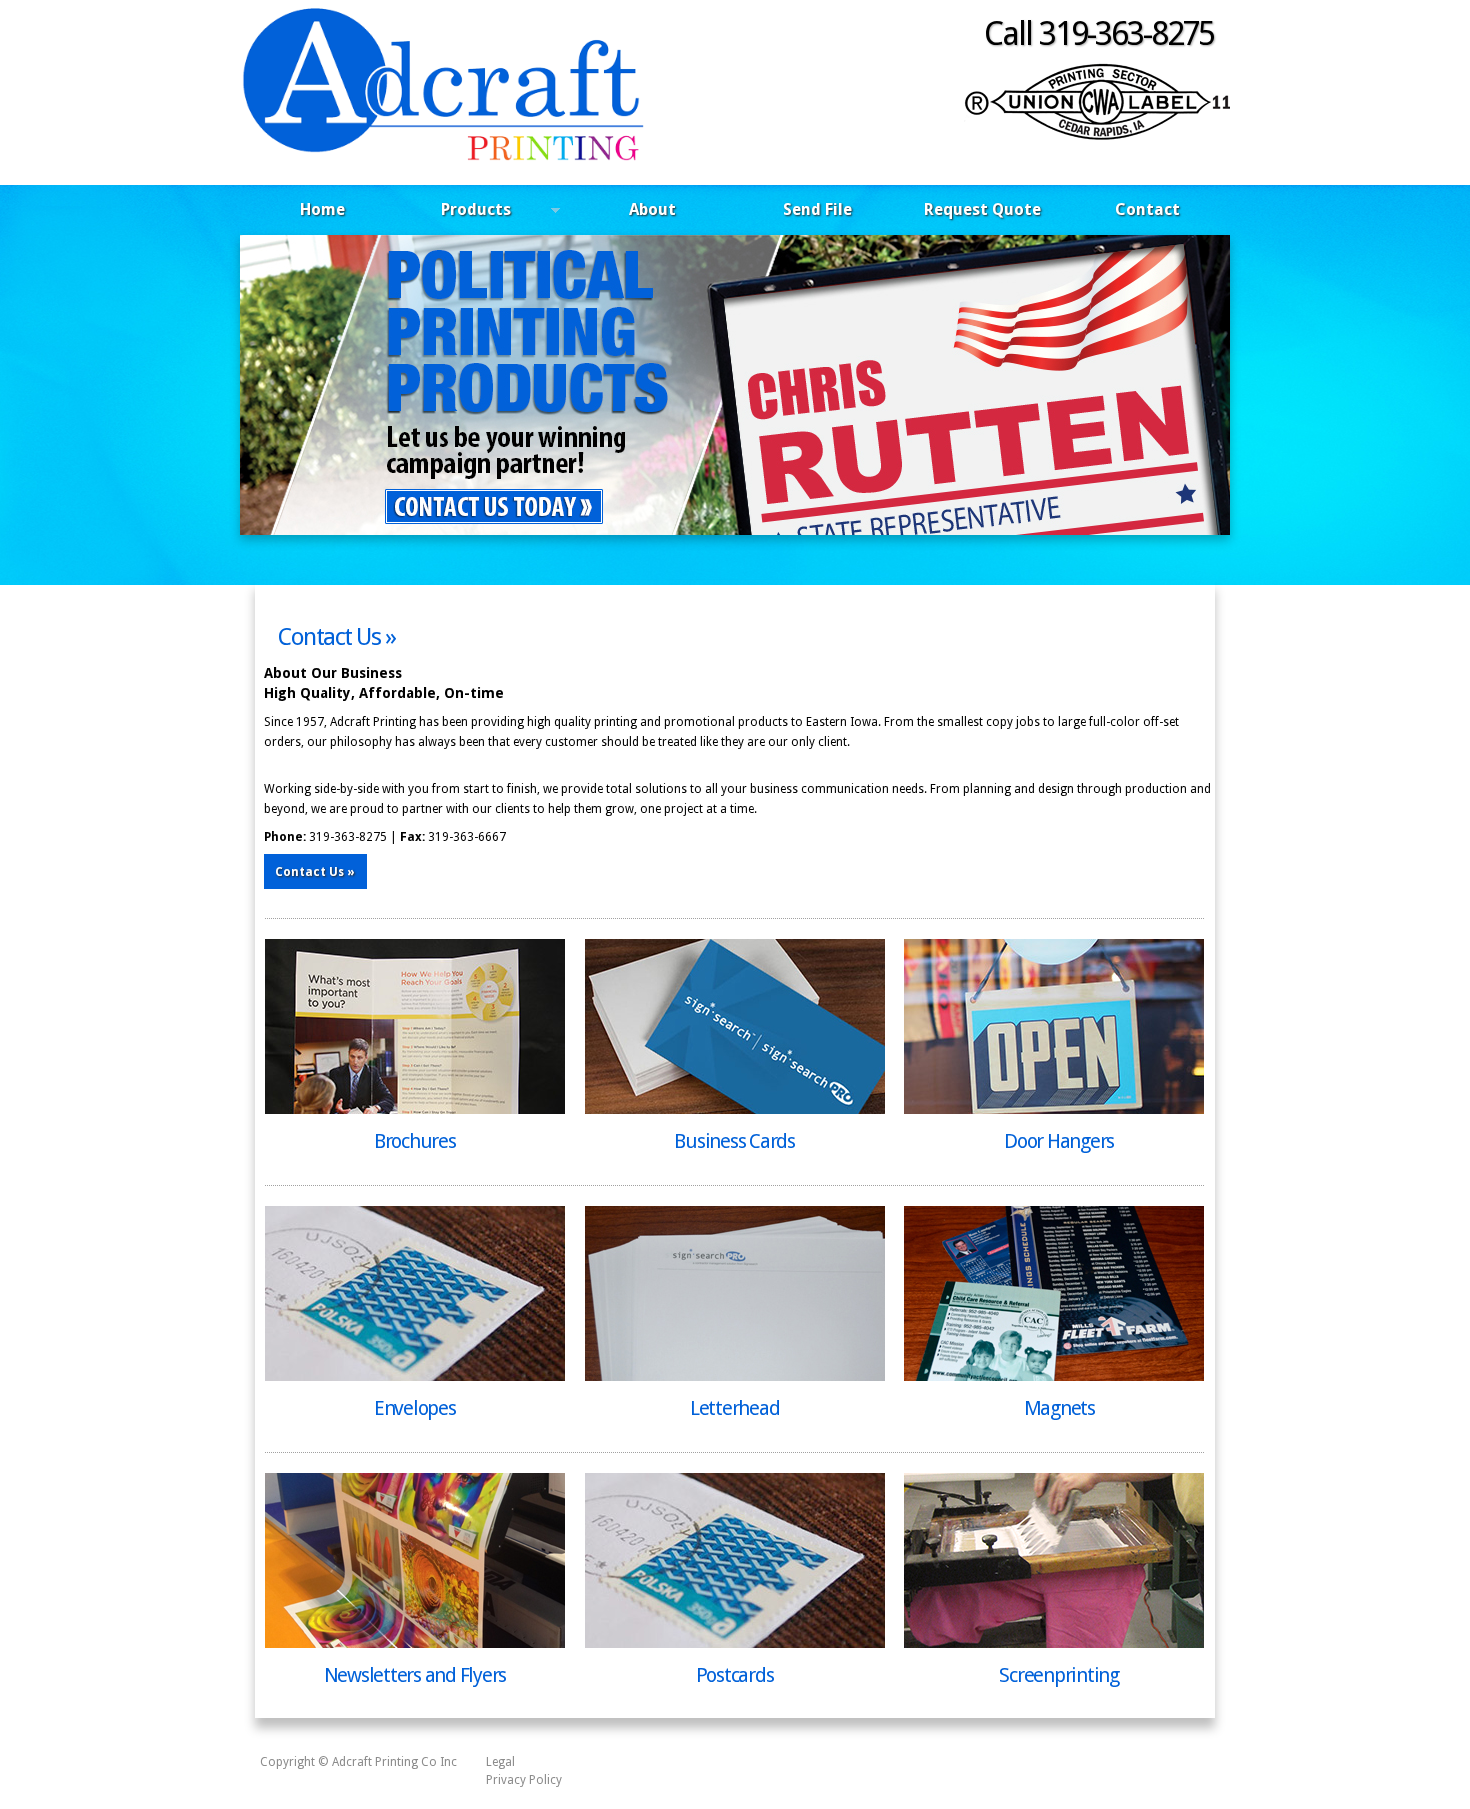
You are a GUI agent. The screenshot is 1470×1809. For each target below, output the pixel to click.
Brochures (415, 1141)
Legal (500, 1762)
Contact (1147, 209)
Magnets (1059, 1408)
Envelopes (415, 1408)
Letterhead (735, 1408)
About (652, 209)
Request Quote (982, 209)
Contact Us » (336, 637)
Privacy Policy (524, 1780)
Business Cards (734, 1141)
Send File (817, 209)
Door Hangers (1059, 1141)
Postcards (735, 1675)
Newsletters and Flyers (415, 1675)
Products (458, 212)
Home (322, 209)
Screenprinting (1059, 1675)
